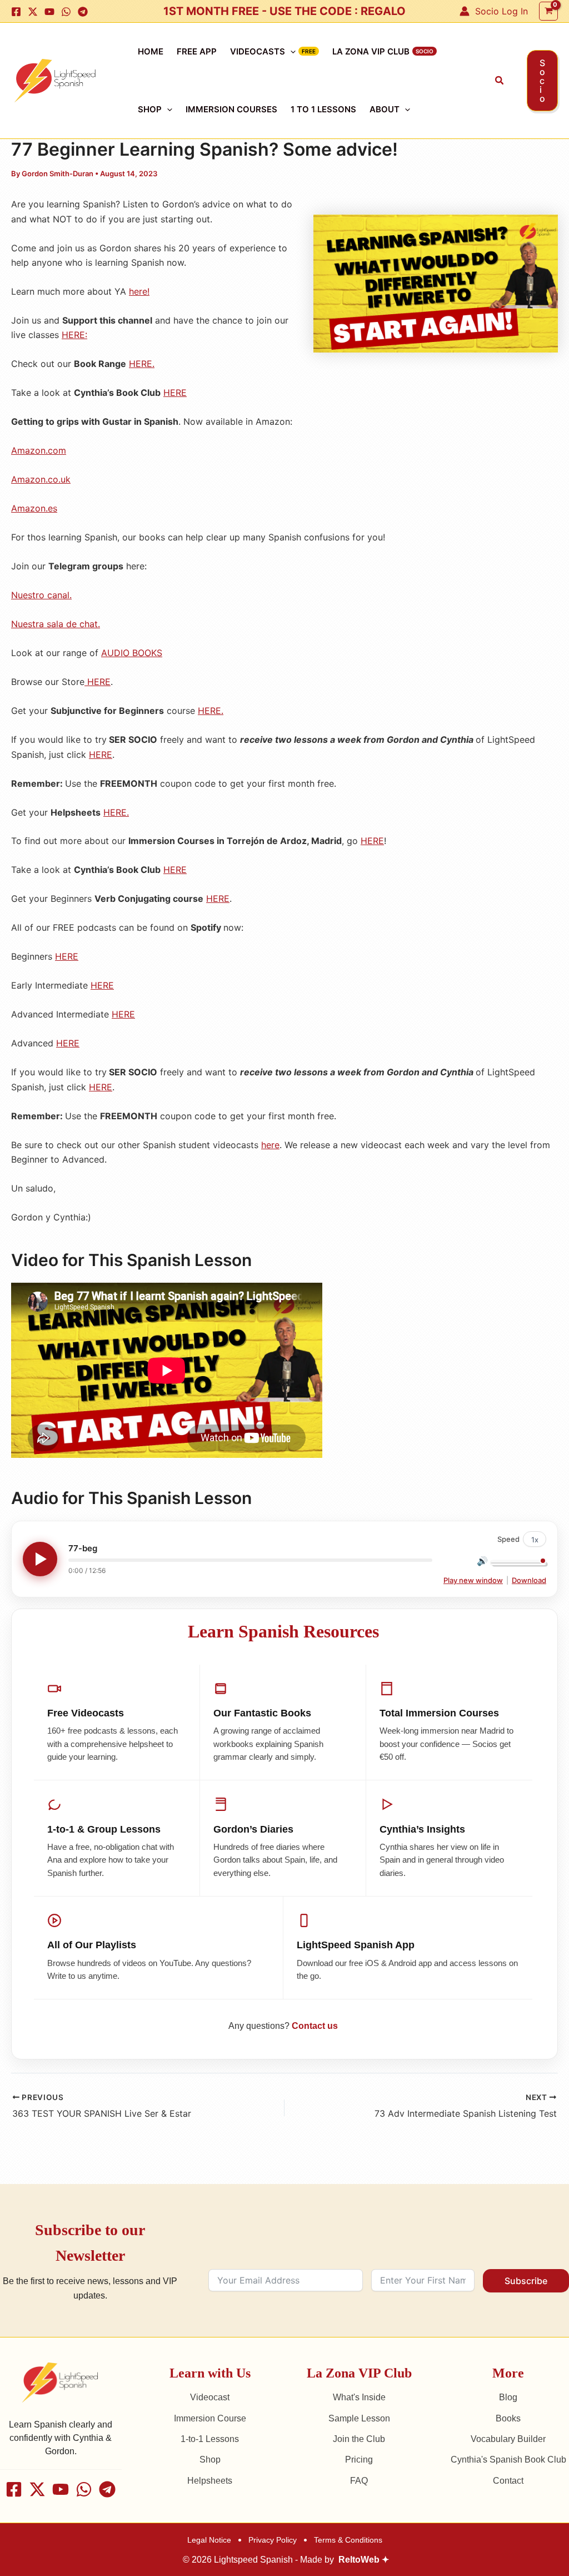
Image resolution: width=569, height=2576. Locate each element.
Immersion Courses (231, 109)
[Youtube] (49, 12)
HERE (175, 393)
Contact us (315, 2026)
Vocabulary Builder (508, 2439)
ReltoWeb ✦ (364, 2560)
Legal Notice (209, 2540)
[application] (290, 52)
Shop (150, 109)
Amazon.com (39, 450)
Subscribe (526, 2281)
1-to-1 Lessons (210, 2439)
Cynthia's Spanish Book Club (508, 2460)
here (270, 1145)
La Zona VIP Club (371, 51)
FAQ (359, 2481)
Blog (508, 2397)
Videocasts (258, 51)
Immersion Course (210, 2418)
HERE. (142, 364)
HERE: (74, 335)
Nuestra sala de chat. (56, 624)
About (385, 109)
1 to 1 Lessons (323, 109)
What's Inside (359, 2397)
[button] (500, 81)
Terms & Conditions (348, 2540)
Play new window (473, 1580)
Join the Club (359, 2439)
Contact (508, 2481)
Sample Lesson (359, 2418)
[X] (33, 12)
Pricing (359, 2460)
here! (139, 291)
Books (508, 2418)
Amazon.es (34, 508)
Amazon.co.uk (41, 479)
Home (151, 51)
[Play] (40, 1559)
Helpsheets (210, 2481)
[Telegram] (83, 12)
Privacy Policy (273, 2540)
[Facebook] (16, 12)
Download (529, 1580)
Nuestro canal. (41, 595)
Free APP (197, 51)
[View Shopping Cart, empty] (548, 11)
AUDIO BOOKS (132, 653)
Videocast (210, 2397)
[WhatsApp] (66, 12)
